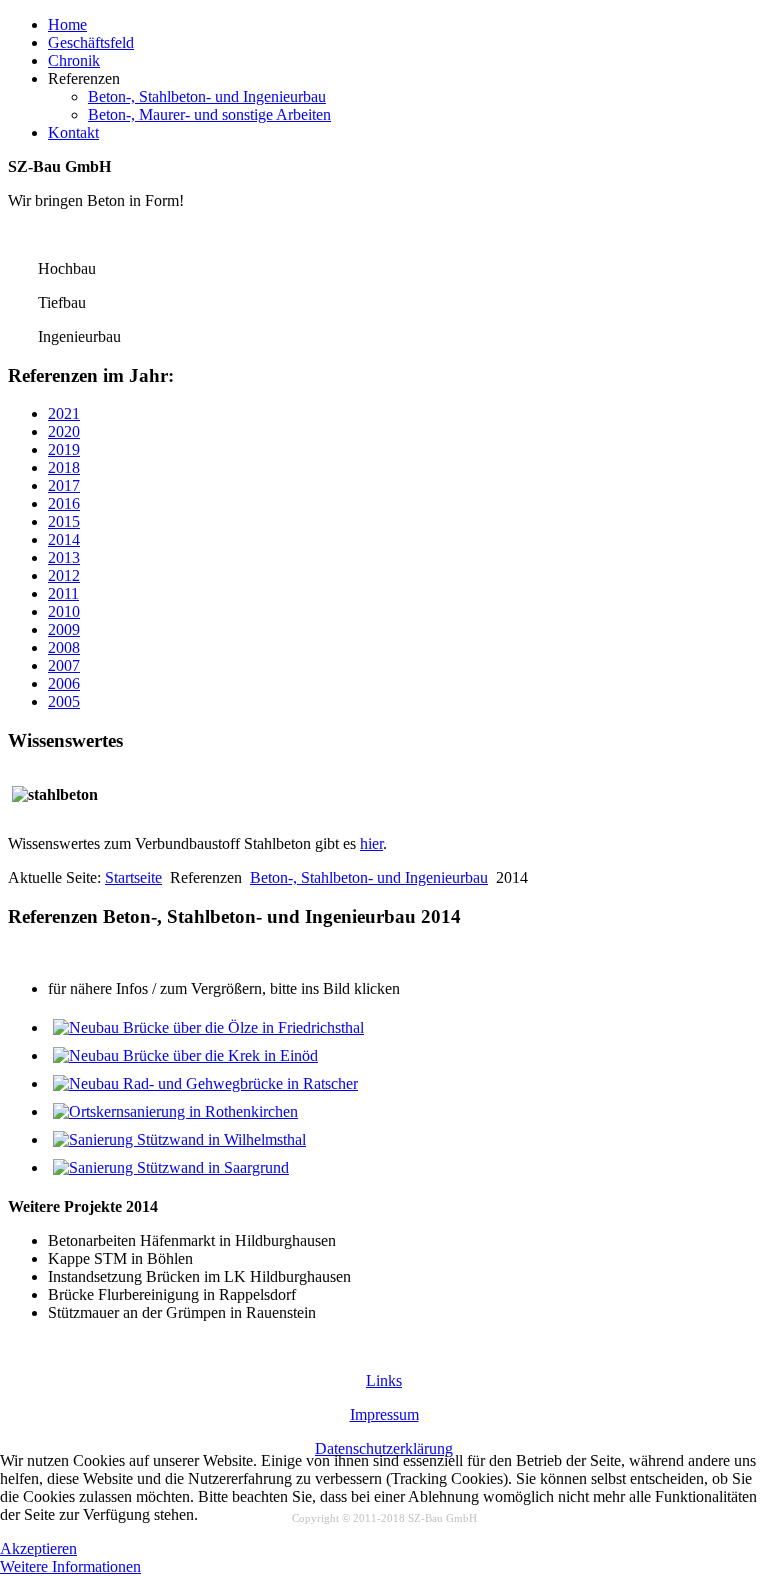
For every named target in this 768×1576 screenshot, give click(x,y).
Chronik (74, 60)
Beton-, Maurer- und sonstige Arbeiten (209, 114)
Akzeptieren (38, 1548)
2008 (64, 647)
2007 (64, 665)
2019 (64, 449)
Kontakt (73, 132)
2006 (64, 683)
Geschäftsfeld (91, 42)
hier (371, 843)
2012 (64, 575)
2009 (64, 629)
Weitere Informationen (70, 1566)
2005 (64, 701)
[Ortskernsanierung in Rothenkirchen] (175, 1111)
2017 (64, 485)
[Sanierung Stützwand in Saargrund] (171, 1167)
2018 (64, 467)
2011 (63, 593)
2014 (64, 539)
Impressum (384, 1414)
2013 (64, 557)
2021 (64, 413)
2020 (64, 431)
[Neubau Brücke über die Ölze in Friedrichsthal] (208, 1027)
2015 (64, 521)
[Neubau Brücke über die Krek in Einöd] (185, 1055)
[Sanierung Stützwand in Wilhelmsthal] (179, 1139)
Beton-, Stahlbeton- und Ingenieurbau (207, 96)
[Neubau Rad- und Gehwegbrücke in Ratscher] (205, 1083)
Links (384, 1380)
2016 (64, 503)
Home (67, 24)
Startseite (133, 877)
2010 (64, 611)
